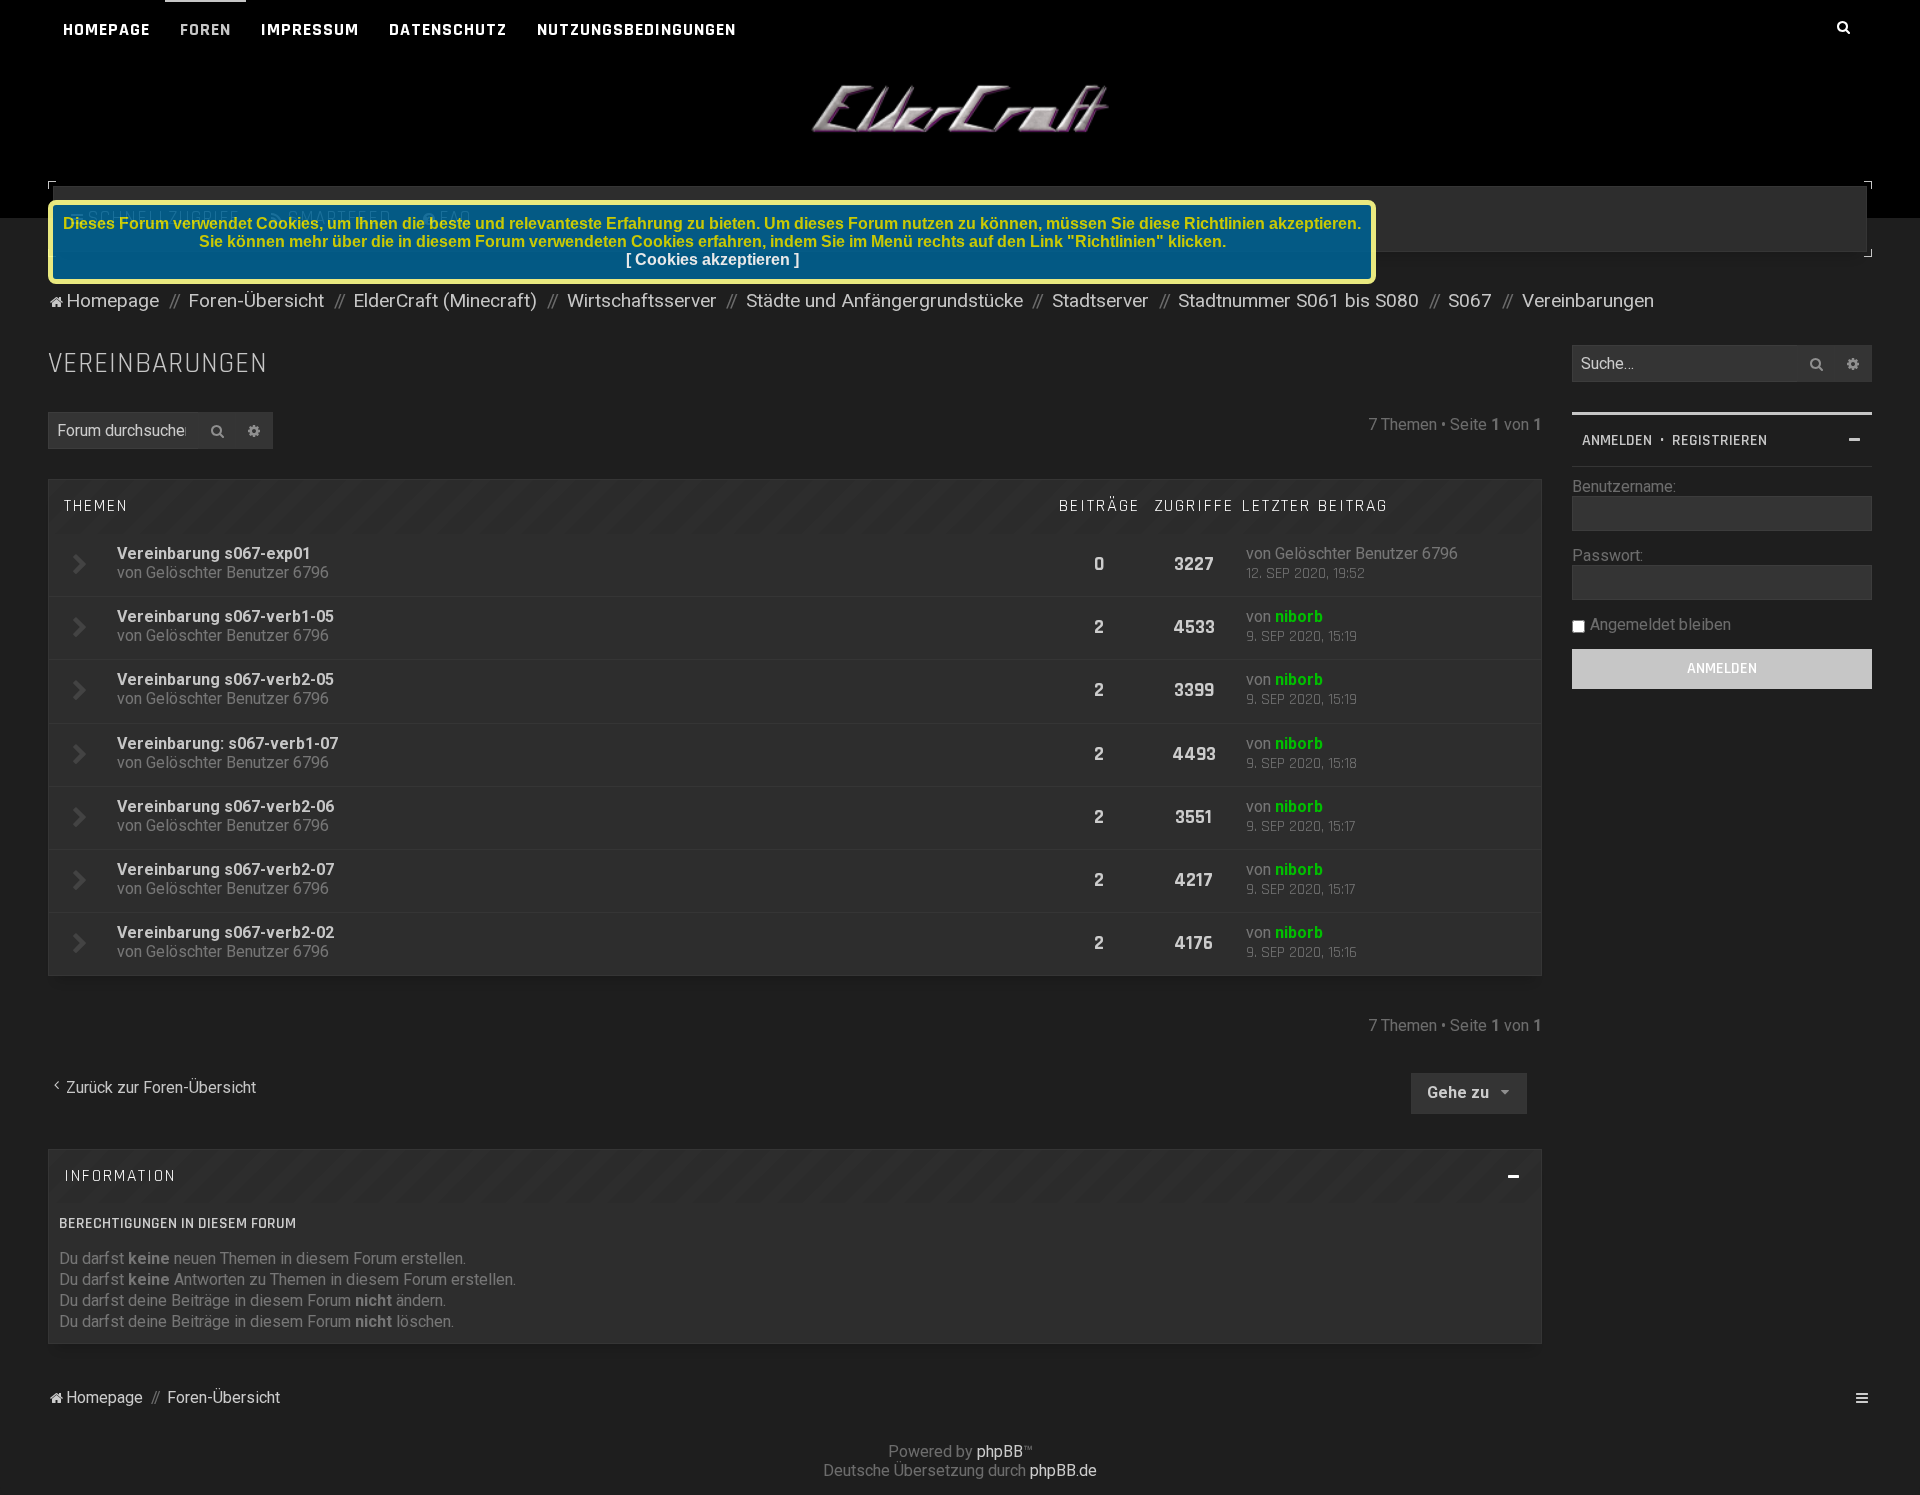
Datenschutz (448, 29)
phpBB (1000, 1451)
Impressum (310, 29)
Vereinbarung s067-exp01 (214, 553)
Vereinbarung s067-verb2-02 (225, 932)
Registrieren (1719, 440)
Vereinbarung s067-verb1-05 (225, 616)
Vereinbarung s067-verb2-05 (225, 679)
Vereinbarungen (158, 363)
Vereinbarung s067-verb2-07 (225, 869)
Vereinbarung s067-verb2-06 (225, 806)
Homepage (106, 29)
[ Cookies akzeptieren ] (712, 259)
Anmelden (1617, 440)
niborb (1299, 616)
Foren (205, 29)
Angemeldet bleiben (1660, 624)
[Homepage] (960, 110)
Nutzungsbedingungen (636, 29)
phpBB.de (1063, 1470)
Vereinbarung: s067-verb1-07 (227, 743)
